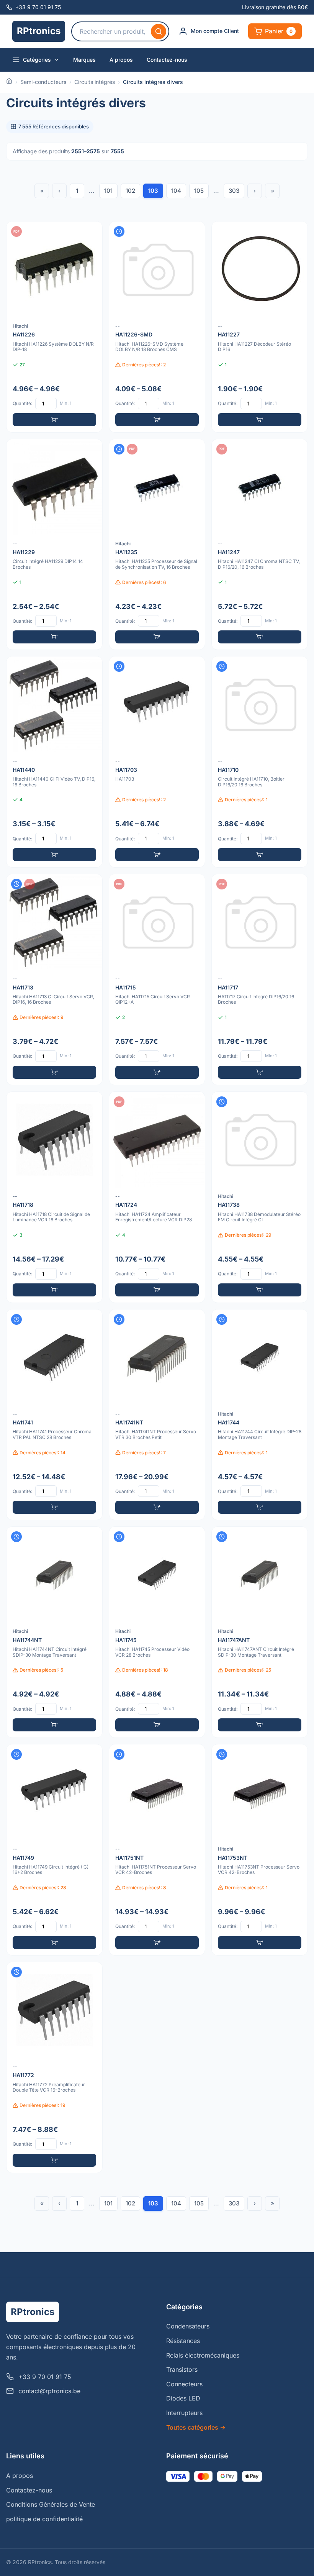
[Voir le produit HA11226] (54, 327)
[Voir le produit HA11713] (54, 980)
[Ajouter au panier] (54, 420)
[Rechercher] (159, 31)
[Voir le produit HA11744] (260, 1415)
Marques (84, 60)
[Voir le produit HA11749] (54, 1850)
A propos (121, 60)
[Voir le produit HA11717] (260, 980)
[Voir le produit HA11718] (54, 1197)
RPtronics (39, 31)
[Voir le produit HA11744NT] (54, 1632)
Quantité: (22, 403)
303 (234, 191)
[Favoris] (92, 232)
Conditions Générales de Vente (51, 2504)
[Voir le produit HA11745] (157, 1632)
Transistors (182, 2369)
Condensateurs (188, 2326)
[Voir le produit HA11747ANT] (260, 1632)
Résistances (183, 2341)
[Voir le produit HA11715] (157, 980)
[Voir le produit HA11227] (260, 327)
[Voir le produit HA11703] (157, 762)
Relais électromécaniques (203, 2355)
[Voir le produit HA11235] (157, 545)
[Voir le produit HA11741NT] (157, 1415)
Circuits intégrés (95, 82)
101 (108, 191)
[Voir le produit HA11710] (260, 762)
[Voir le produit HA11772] (54, 2067)
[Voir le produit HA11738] (260, 1197)
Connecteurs (184, 2384)
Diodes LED (183, 2398)
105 (199, 191)
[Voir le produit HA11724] (157, 1197)
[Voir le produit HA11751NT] (157, 1850)
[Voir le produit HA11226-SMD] (157, 327)
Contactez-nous (167, 60)
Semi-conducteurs (43, 82)
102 (130, 191)
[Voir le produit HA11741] (54, 1415)
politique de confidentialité (44, 2519)
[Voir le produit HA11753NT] (260, 1850)
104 (176, 191)
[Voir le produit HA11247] (260, 545)
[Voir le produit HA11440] (54, 762)
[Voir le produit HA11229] (54, 545)
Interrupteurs (184, 2413)
